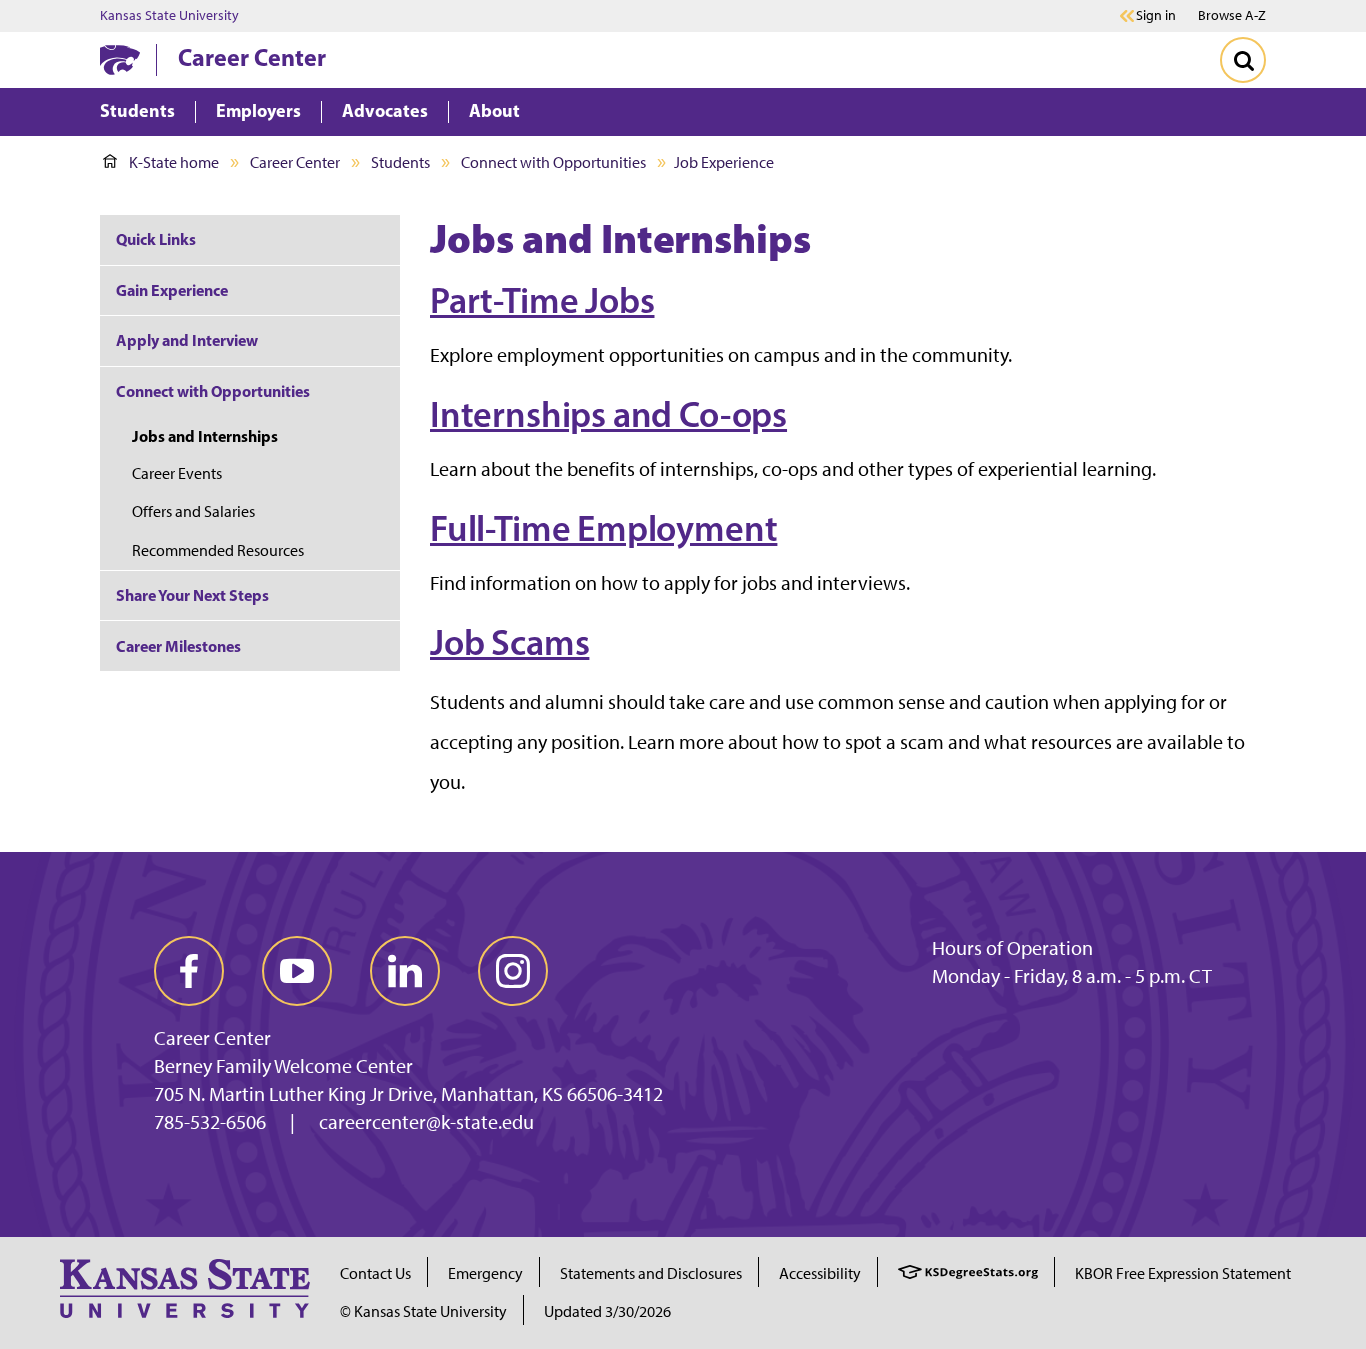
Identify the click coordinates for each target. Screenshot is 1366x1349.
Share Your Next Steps (192, 595)
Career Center (252, 57)
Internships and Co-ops (608, 414)
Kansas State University (169, 16)
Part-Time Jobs (542, 300)
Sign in (1156, 16)
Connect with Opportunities (553, 162)
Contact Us (375, 1273)
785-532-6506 (210, 1122)
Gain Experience (172, 290)
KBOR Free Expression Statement (1183, 1273)
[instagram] (513, 971)
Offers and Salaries (193, 511)
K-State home (174, 162)
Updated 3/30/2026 (607, 1311)
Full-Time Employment (603, 528)
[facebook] (189, 971)
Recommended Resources (218, 550)
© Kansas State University (423, 1311)
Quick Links (156, 239)
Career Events (177, 473)
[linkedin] (405, 971)
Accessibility (820, 1273)
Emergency (485, 1273)
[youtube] (297, 971)
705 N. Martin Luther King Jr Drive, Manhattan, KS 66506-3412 (408, 1094)
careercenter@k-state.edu (426, 1122)
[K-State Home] (120, 59)
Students (400, 162)
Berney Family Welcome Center (283, 1066)
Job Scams (509, 642)
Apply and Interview (187, 340)
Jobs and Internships (205, 436)
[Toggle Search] (1243, 60)
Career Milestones (178, 646)
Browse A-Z (1232, 15)
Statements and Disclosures (651, 1273)
